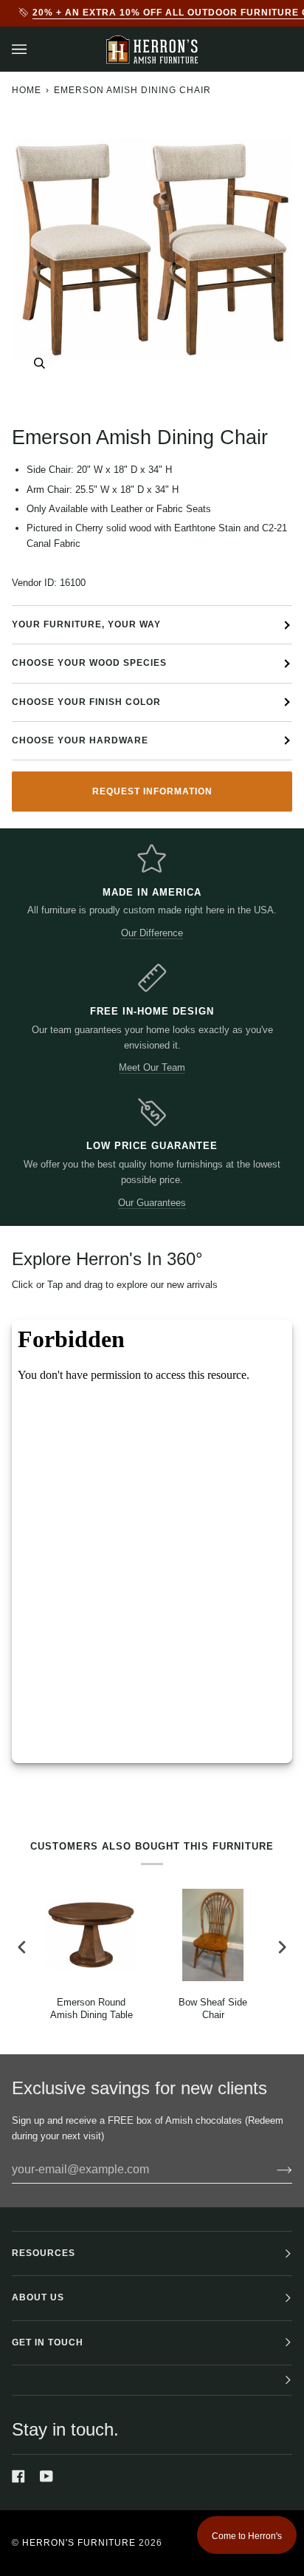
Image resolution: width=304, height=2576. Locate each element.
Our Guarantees (152, 1203)
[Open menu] (34, 49)
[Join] (273, 2170)
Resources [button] (44, 2253)
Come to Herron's (247, 2536)
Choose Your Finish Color (86, 702)
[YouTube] (46, 2476)
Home (27, 90)
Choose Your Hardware (80, 740)
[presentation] (22, 1947)
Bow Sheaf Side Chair (213, 2008)
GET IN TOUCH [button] (48, 2342)
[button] (152, 2381)
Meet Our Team (152, 1067)
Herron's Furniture (79, 2543)
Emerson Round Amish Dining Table (91, 2008)
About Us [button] (38, 2297)
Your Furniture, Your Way (86, 624)
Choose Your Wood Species (89, 663)
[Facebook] (18, 2476)
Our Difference (152, 933)
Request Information (152, 791)
